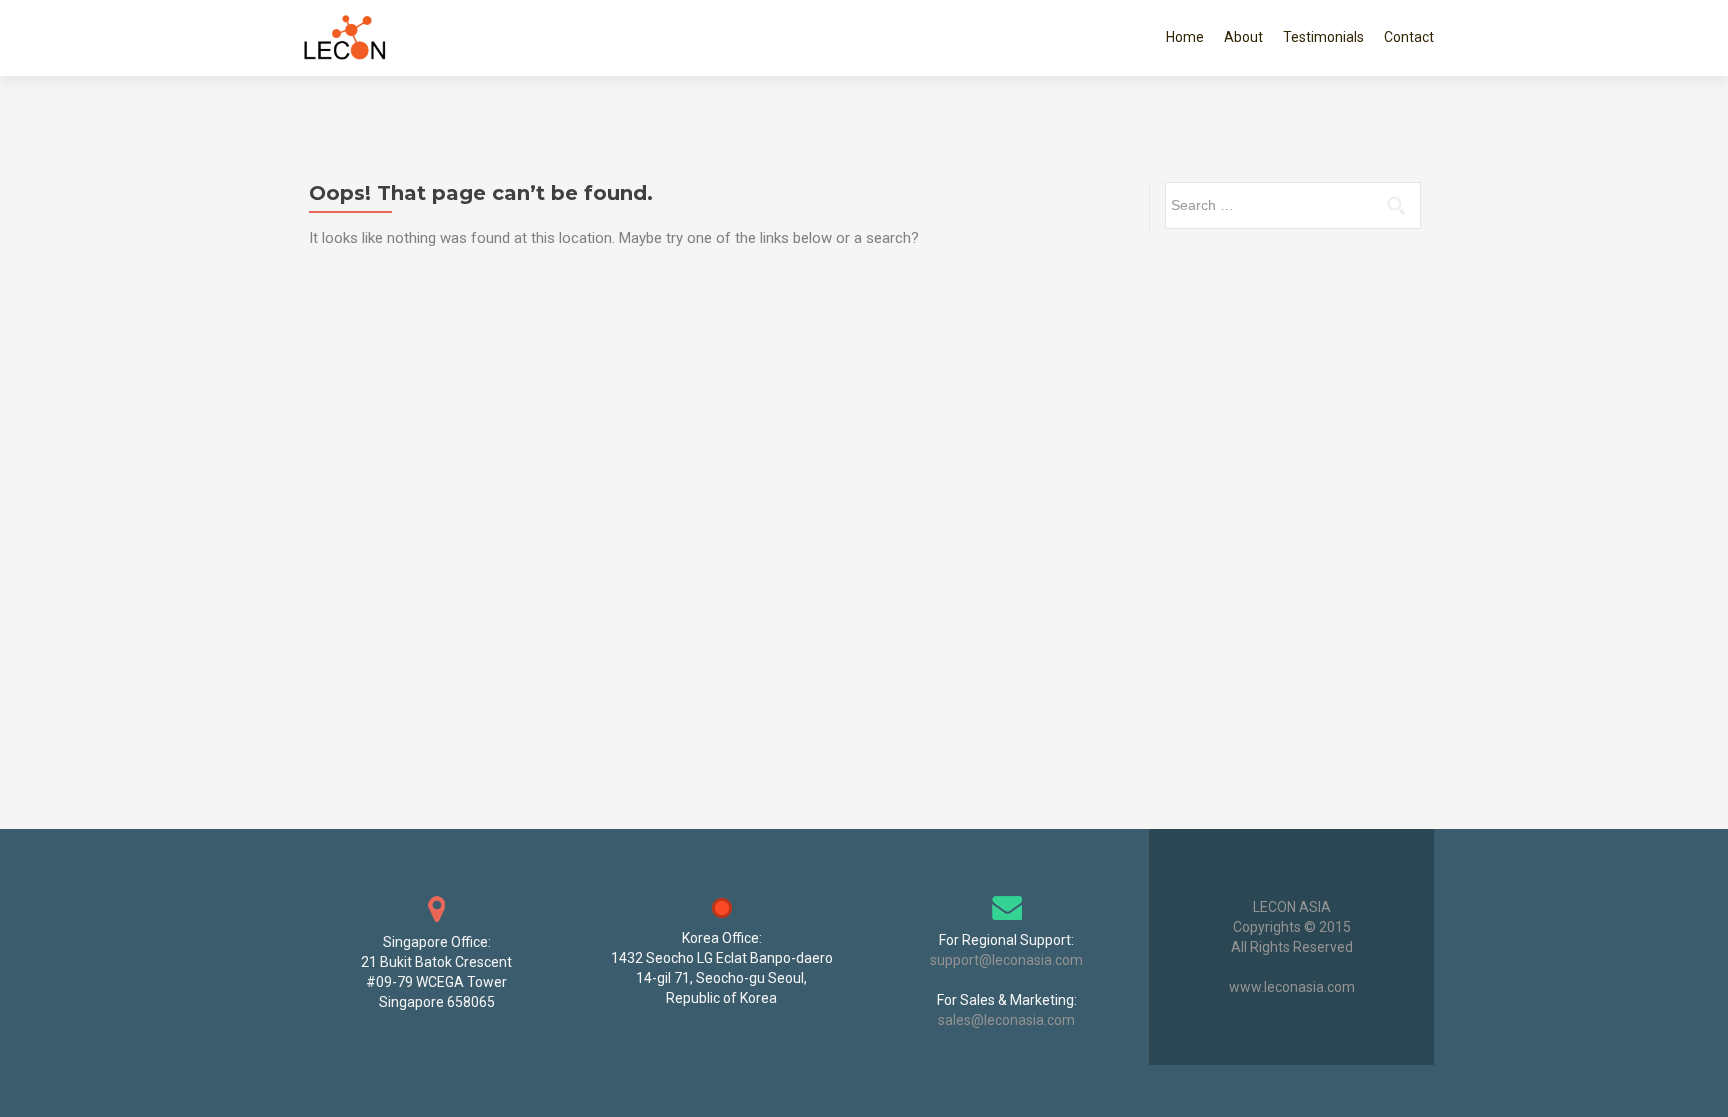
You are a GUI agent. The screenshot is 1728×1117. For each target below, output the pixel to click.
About (1243, 37)
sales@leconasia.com (1006, 1020)
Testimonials (1323, 37)
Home (1185, 37)
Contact (1409, 37)
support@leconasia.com (1006, 960)
